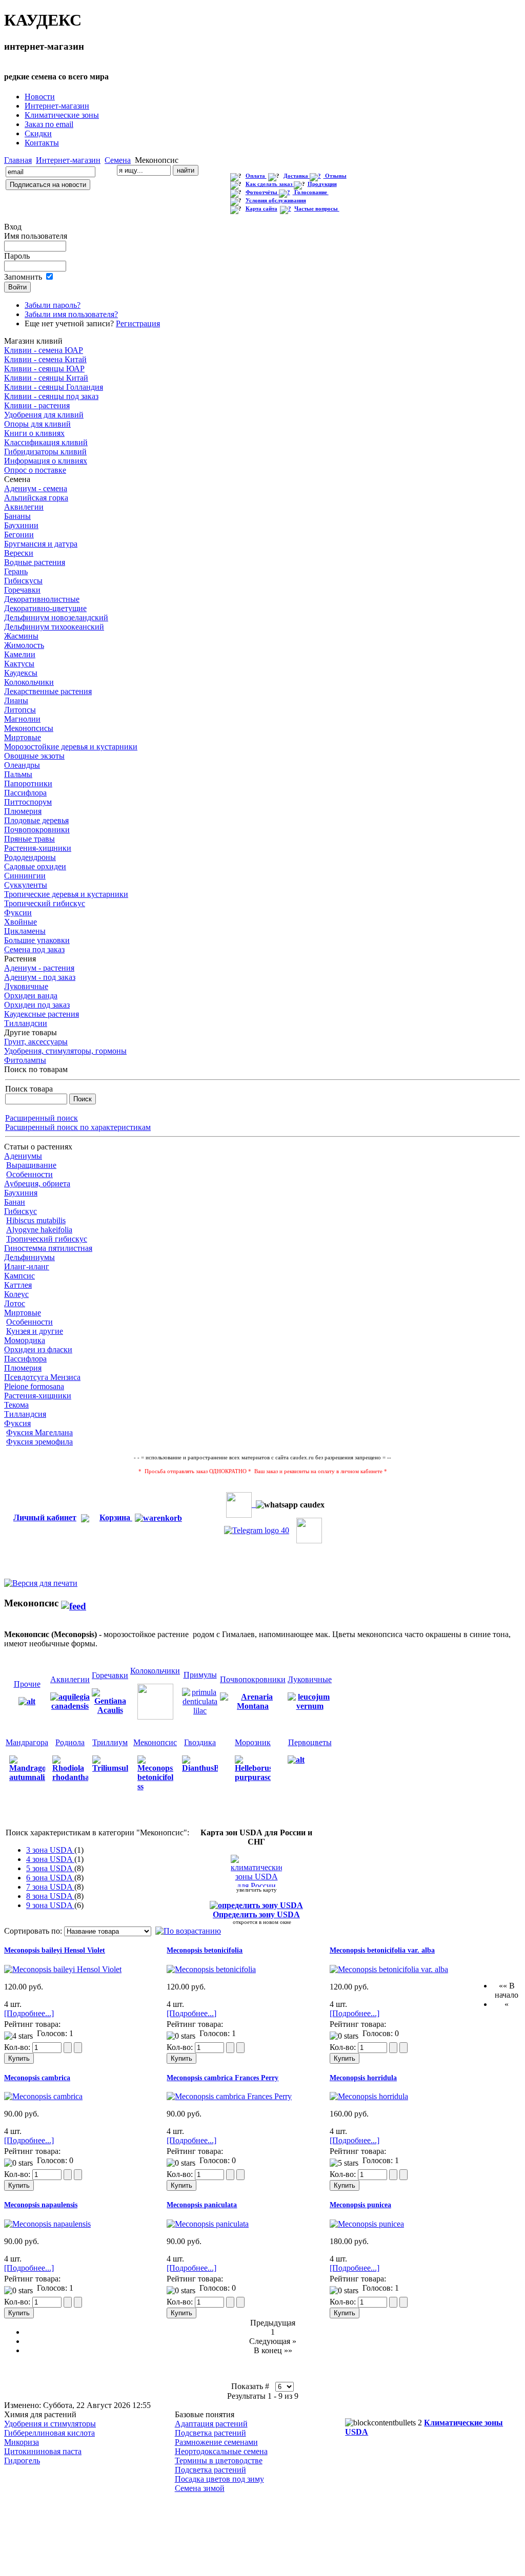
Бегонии (19, 535)
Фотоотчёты (262, 192)
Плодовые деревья (36, 820)
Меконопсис (155, 1742)
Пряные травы (29, 839)
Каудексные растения (42, 1014)
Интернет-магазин (68, 160)
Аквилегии (24, 507)
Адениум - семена (36, 488)
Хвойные (21, 922)
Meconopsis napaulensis (41, 2205)
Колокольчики (29, 682)
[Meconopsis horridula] (369, 2096)
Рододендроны (30, 857)
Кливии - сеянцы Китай (46, 378)
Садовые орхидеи (35, 866)
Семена (118, 160)
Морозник (253, 1742)
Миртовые (23, 737)
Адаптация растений (211, 2424)
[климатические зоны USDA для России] (256, 1871)
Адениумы (23, 1156)
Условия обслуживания (276, 201)
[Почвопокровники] (253, 1701)
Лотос (15, 1303)
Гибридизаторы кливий (45, 452)
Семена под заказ (34, 949)
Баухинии (21, 525)
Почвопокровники (37, 830)
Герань (16, 571)
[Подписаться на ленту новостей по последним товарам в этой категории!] (74, 1603)
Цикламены (25, 931)
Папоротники (28, 783)
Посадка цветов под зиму (219, 2479)
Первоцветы (310, 1742)
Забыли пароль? (53, 305)
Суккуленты (26, 885)
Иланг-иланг (27, 1266)
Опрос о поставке (35, 470)
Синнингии (25, 876)
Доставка (297, 176)
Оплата (256, 176)
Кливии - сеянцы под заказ (51, 396)
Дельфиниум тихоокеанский (54, 627)
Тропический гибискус (45, 903)
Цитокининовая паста (43, 2451)
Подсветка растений (210, 2433)
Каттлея (18, 1285)
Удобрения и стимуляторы (50, 2424)
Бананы (17, 516)
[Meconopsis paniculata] (208, 2224)
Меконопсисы (29, 728)
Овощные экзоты (34, 756)
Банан (15, 1202)
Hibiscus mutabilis (36, 1220)
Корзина (116, 1517)
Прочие (27, 1684)
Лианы (16, 700)
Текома (16, 1405)
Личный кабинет (45, 1517)
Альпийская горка (36, 498)
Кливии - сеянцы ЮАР (44, 369)
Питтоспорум (28, 802)
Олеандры (22, 765)
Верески (19, 553)
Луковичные (26, 986)
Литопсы (20, 710)
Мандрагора (27, 1742)
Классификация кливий (46, 442)
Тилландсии (26, 1023)
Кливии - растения (37, 405)
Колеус (16, 1294)
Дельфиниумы (29, 1257)
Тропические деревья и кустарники (66, 894)
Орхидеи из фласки (38, 1349)
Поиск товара (29, 1089)
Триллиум (110, 1742)
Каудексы (21, 673)
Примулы (200, 1675)
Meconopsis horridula (363, 2078)
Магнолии (22, 719)
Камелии (20, 654)
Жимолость (24, 645)
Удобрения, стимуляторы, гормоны (65, 1051)
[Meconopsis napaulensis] (47, 2224)
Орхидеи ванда (31, 996)
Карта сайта (261, 209)
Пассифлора (25, 793)
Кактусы (19, 664)
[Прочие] (27, 1701)
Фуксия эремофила (39, 1442)
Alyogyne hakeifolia (39, 1230)
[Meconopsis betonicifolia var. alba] (389, 1969)
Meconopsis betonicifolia (205, 1950)
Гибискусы (23, 581)
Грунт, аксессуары (36, 1042)
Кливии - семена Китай (45, 359)
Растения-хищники (38, 848)
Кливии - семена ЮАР (44, 350)
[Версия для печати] (41, 1580)
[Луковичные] (310, 1701)
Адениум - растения (39, 968)
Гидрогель (22, 2460)
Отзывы (336, 176)
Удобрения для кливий (44, 415)
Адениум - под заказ (40, 977)
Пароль (17, 256)
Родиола (70, 1742)
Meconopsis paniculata (202, 2205)
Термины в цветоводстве (219, 2460)
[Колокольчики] (155, 1701)
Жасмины (21, 636)
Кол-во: (18, 2047)
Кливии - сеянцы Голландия (54, 387)
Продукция (322, 184)
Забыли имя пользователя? (71, 314)
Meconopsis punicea (360, 2205)
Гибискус (21, 1211)
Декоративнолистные (42, 599)
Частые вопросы (317, 209)
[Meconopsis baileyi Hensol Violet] (63, 1969)
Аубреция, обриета (37, 1184)
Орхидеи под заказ (37, 1005)
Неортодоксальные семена (221, 2451)
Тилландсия (25, 1414)
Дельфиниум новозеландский (56, 617)
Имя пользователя (36, 236)
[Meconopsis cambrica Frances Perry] (229, 2096)
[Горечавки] (110, 1701)
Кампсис (19, 1276)
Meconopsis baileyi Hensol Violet (55, 1950)
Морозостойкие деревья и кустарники (71, 747)
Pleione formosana (34, 1386)
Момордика (25, 1340)
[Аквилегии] (70, 1706)
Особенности (29, 1174)
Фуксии (18, 913)
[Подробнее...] (29, 2013)
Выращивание (31, 1165)
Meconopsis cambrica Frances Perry (223, 2078)
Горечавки (22, 590)
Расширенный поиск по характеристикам (78, 1127)
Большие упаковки (37, 940)
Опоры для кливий (37, 424)
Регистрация (138, 323)
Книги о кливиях (34, 433)
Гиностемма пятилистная (48, 1248)
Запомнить (23, 277)
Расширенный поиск (42, 1118)
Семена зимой (200, 2488)
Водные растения (35, 562)
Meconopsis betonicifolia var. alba (382, 1950)
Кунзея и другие (35, 1331)
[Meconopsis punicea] (367, 2224)
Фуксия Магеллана (39, 1432)
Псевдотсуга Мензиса (42, 1377)
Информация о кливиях (46, 461)
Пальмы (18, 774)
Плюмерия (23, 811)
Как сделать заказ (270, 184)
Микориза (22, 2442)
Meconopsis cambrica (37, 2078)
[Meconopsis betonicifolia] (211, 1969)
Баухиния (21, 1193)
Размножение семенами (216, 2442)
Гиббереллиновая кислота (49, 2433)
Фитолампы (25, 1060)
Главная (18, 160)
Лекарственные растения (48, 691)
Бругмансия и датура (41, 544)
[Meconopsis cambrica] (43, 2096)
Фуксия (17, 1423)
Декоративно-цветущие (45, 608)
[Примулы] (200, 1701)
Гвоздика (200, 1742)
